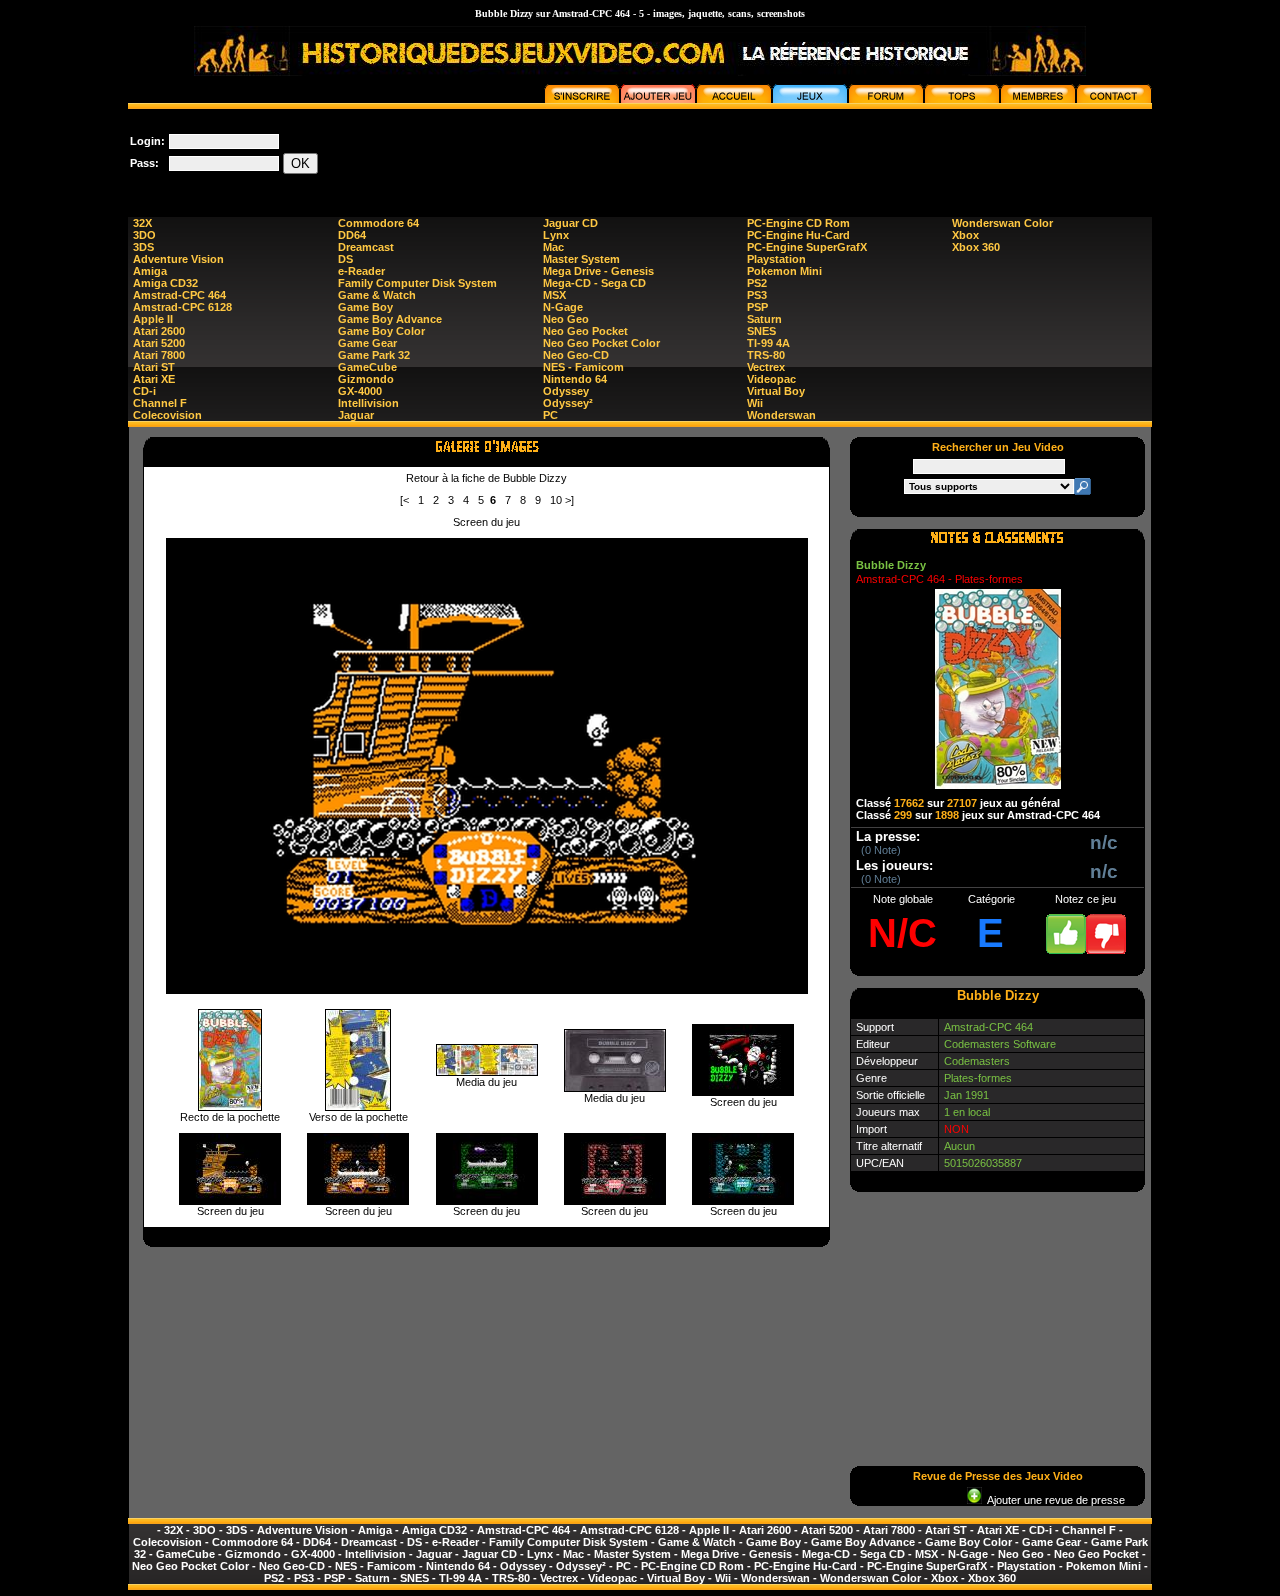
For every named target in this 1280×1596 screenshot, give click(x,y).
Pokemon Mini (784, 271)
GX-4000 (360, 391)
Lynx (556, 235)
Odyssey (566, 391)
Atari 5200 (159, 343)
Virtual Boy (776, 391)
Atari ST (154, 367)
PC (550, 415)
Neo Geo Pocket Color (601, 343)
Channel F (160, 403)
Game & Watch (377, 295)
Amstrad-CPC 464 (179, 295)
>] (569, 500)
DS (345, 259)
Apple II (153, 319)
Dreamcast (366, 247)
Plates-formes (978, 1078)
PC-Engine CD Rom (798, 223)
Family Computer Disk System (417, 283)
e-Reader (361, 271)
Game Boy (365, 307)
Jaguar (356, 415)
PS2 (757, 283)
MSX (554, 295)
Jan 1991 (966, 1095)
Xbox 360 (976, 247)
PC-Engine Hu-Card (798, 235)
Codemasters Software (1000, 1044)
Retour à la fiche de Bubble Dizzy (486, 478)
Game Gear (367, 343)
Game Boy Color (381, 331)
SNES (761, 331)
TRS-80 (766, 355)
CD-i (144, 391)
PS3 (757, 295)
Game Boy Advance (390, 319)
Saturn (764, 319)
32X (142, 223)
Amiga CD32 (165, 283)
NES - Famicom (583, 367)
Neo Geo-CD (576, 355)
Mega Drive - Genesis (598, 271)
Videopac (771, 379)
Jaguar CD (570, 223)
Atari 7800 (159, 355)
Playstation (776, 259)
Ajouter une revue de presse (1053, 1500)
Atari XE (154, 379)
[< (404, 500)
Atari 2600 (159, 331)
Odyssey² (568, 403)
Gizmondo (366, 379)
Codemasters (977, 1061)
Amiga (150, 271)
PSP (757, 307)
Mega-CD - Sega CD (594, 283)
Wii (755, 403)
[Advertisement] (788, 154)
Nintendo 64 (575, 379)
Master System (581, 259)
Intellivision (368, 403)
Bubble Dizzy (891, 565)
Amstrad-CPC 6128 (182, 307)
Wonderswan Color (1002, 223)
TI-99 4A (768, 343)
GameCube (367, 367)
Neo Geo (566, 319)
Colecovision (167, 415)
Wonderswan (781, 415)
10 (556, 500)
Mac (553, 247)
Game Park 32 (374, 355)
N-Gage (563, 307)
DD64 (352, 235)
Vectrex (766, 367)
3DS (143, 247)
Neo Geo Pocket (585, 331)
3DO (144, 235)
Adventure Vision (178, 259)
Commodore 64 (378, 223)
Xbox (965, 235)
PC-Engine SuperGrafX (807, 247)
